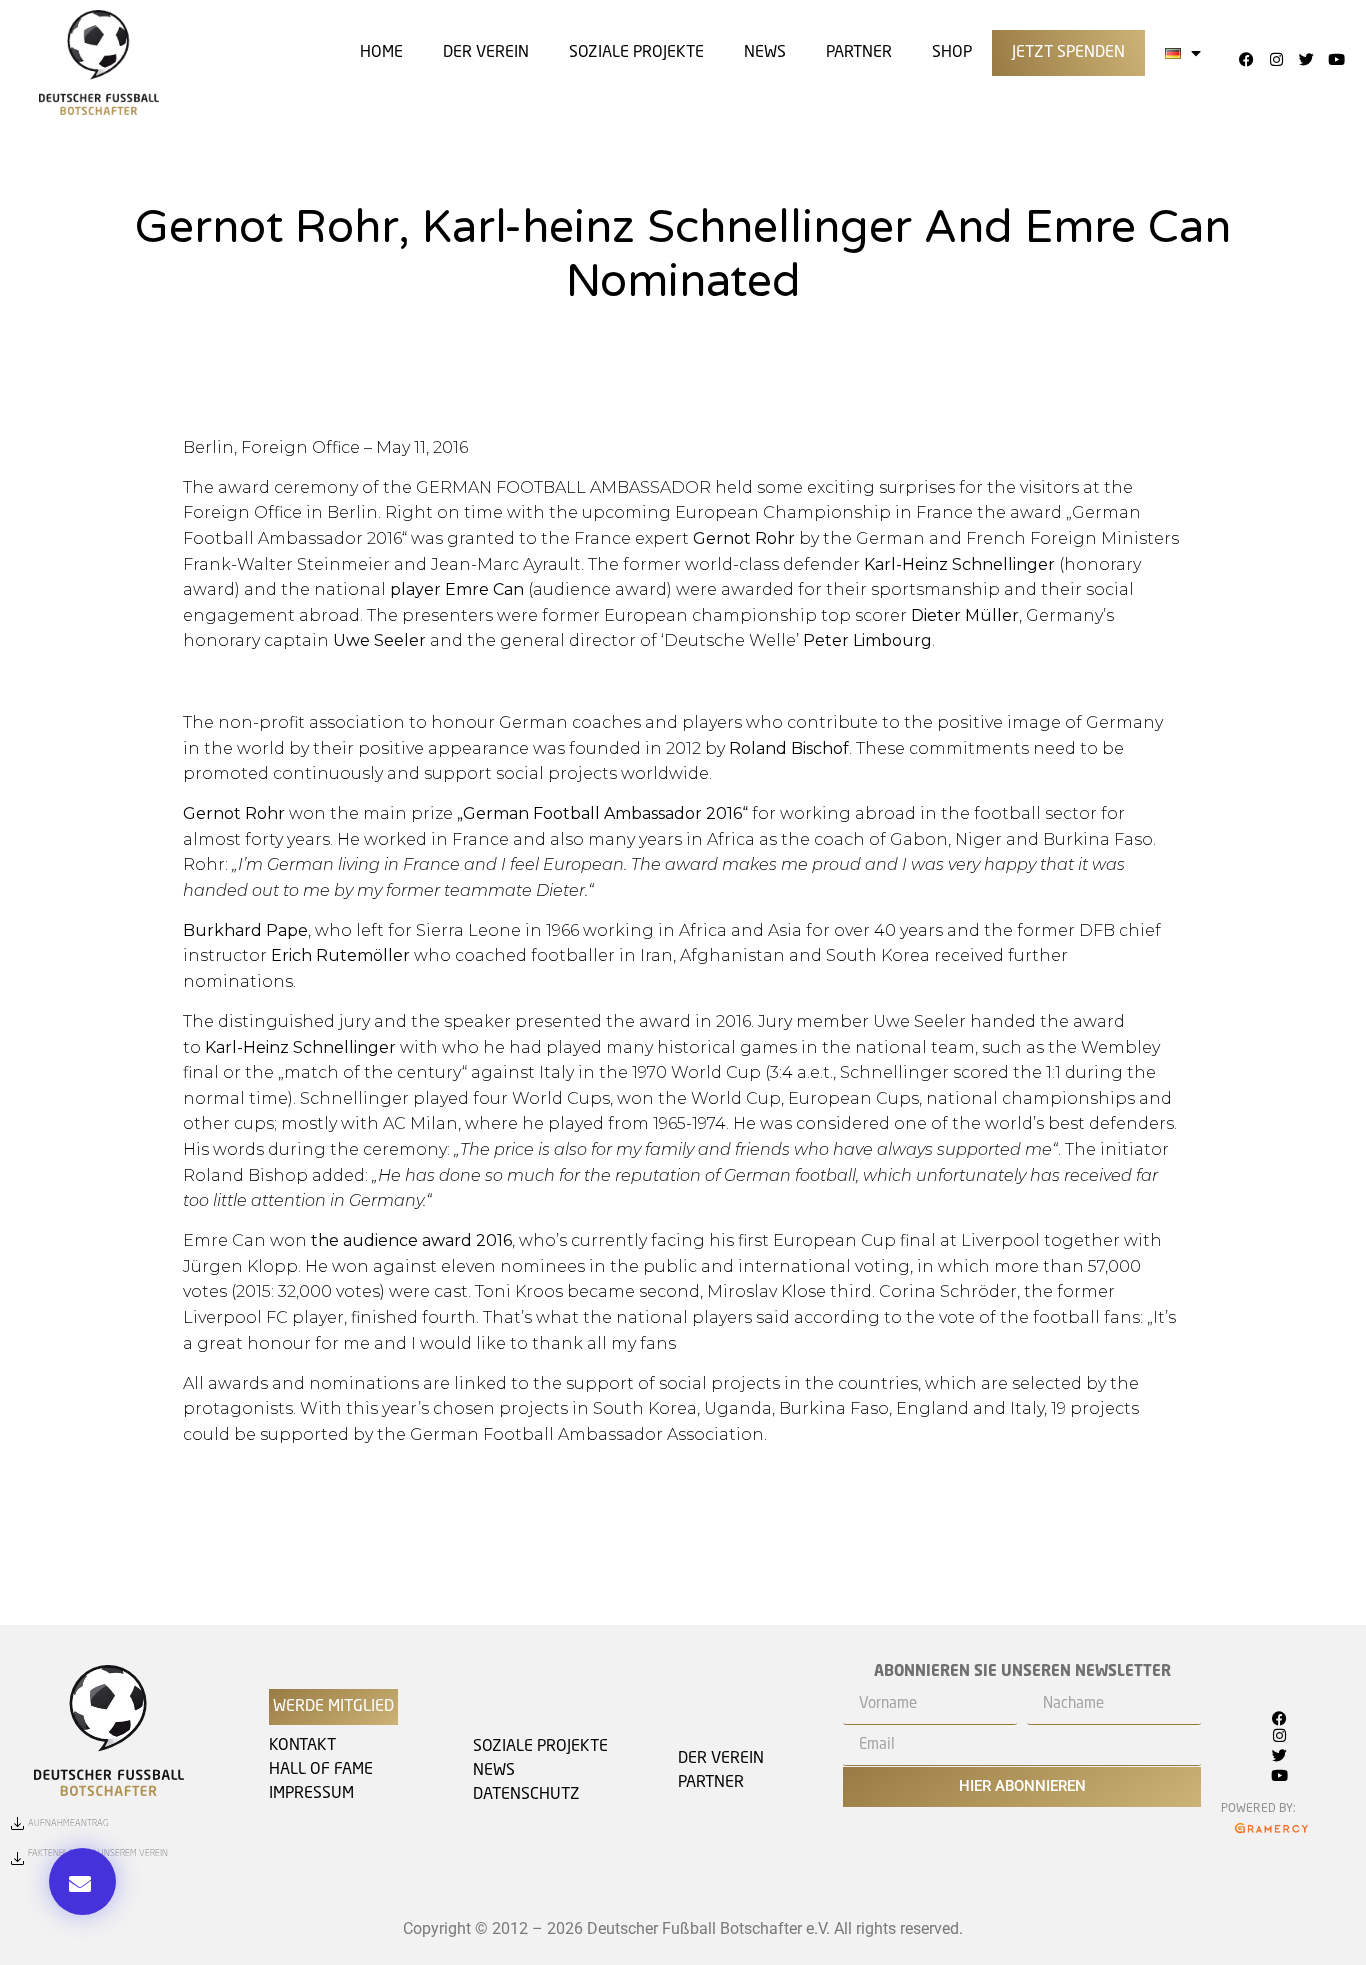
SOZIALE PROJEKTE (636, 53)
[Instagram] (1276, 59)
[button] (82, 1881)
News (765, 53)
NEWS (494, 1771)
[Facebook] (1246, 59)
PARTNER (711, 1783)
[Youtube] (1336, 59)
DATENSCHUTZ (526, 1795)
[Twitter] (1306, 59)
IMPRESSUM (311, 1794)
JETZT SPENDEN (1068, 53)
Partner (859, 53)
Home (381, 53)
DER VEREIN (486, 53)
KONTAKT (302, 1746)
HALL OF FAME (321, 1770)
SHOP (952, 53)
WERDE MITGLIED (333, 1707)
